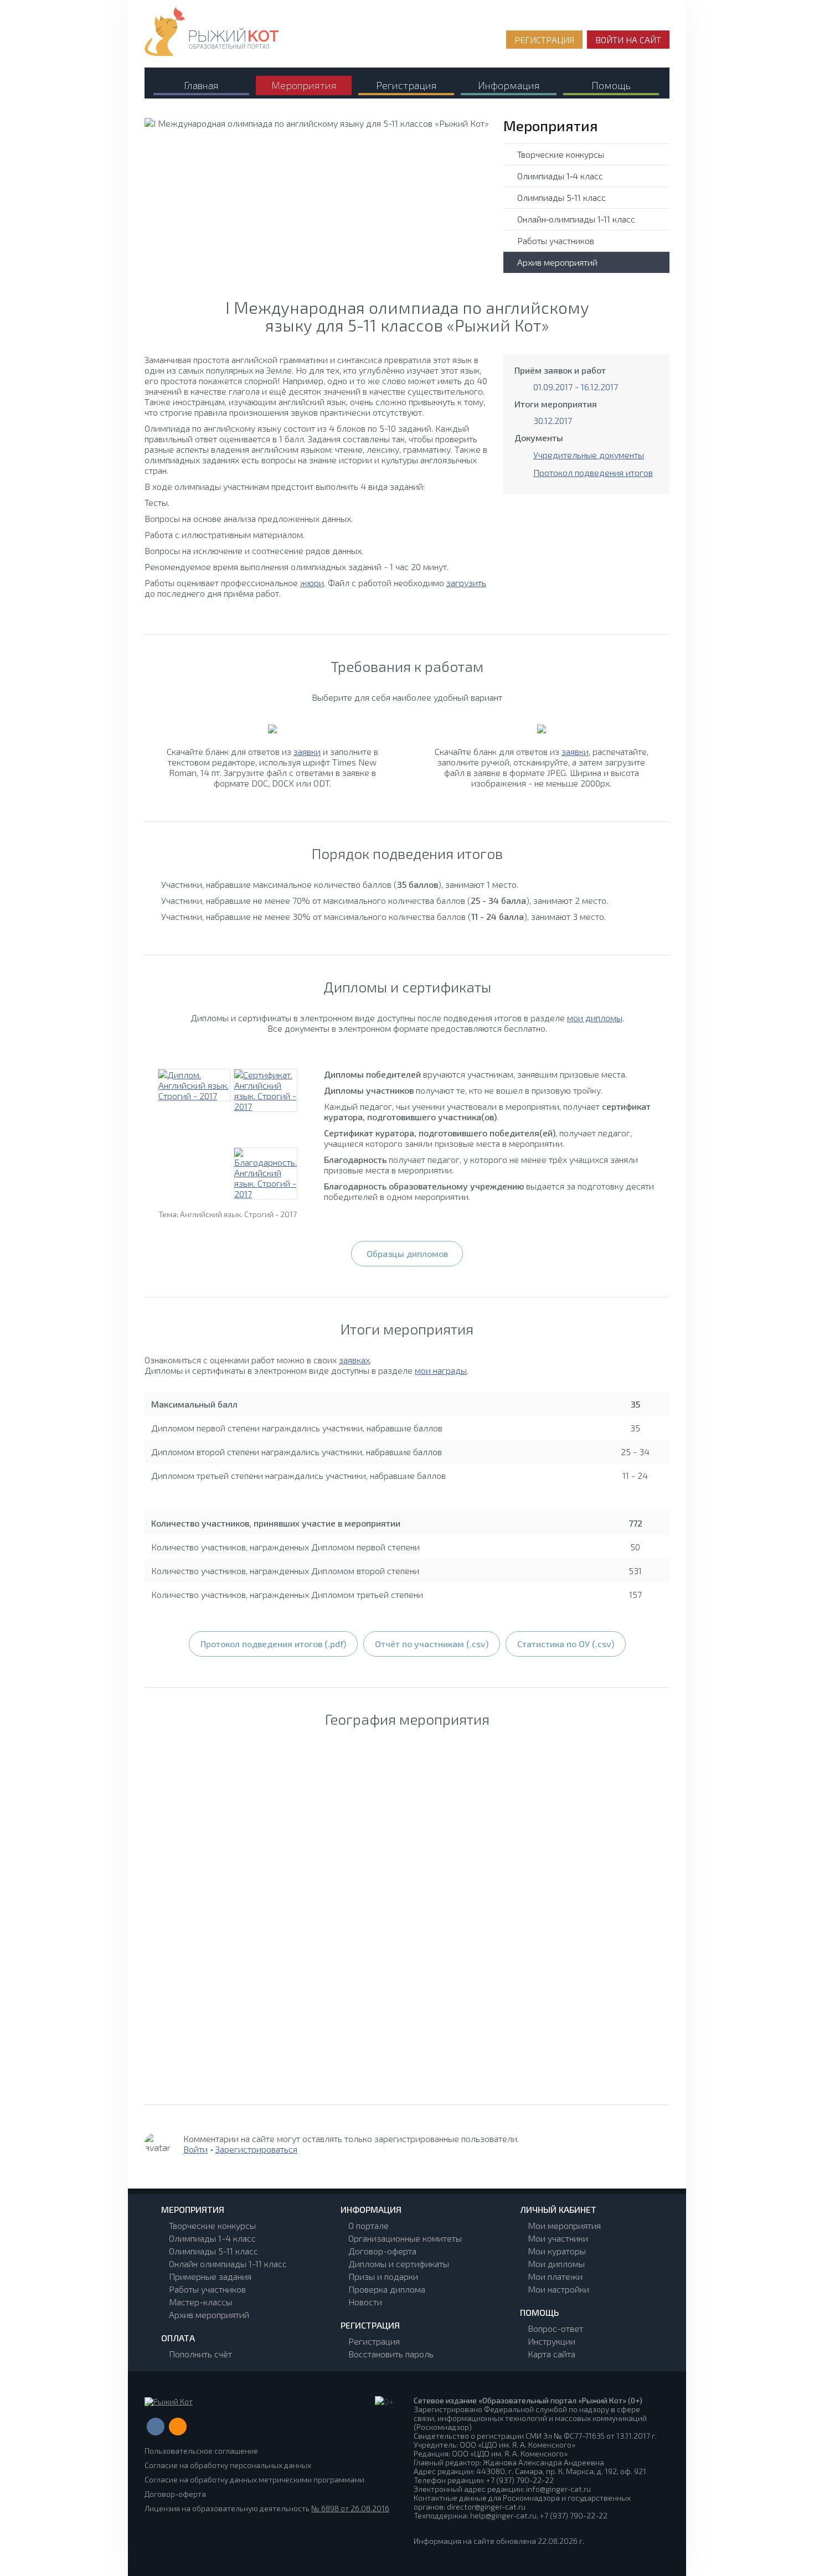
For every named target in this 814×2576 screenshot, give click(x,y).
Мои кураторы (557, 2251)
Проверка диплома (387, 2289)
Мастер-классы (200, 2302)
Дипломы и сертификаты (399, 2264)
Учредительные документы (589, 455)
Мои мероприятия (564, 2225)
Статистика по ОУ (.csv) (566, 1644)
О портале (369, 2225)
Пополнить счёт (200, 2354)
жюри (312, 583)
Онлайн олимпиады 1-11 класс (228, 2264)
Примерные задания (210, 2276)
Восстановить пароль (391, 2354)
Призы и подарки (383, 2276)
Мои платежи (555, 2276)
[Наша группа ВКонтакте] (156, 2427)
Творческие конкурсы (561, 154)
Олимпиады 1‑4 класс (560, 176)
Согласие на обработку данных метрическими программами (254, 2479)
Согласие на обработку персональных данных (228, 2465)
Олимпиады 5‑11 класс (561, 197)
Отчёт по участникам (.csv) (432, 1644)
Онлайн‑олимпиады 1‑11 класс (576, 219)
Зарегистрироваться (256, 2149)
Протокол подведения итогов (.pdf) (273, 1644)
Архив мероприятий (557, 262)
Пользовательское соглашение (201, 2451)
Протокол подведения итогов (593, 472)
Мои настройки (558, 2289)
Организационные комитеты (405, 2238)
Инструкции (552, 2341)
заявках (354, 1360)
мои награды (441, 1370)
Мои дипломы (556, 2264)
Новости (365, 2302)
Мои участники (558, 2238)
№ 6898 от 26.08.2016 (350, 2508)
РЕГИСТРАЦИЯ (544, 40)
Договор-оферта (382, 2251)
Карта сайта (552, 2354)
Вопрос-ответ (555, 2328)
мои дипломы (595, 1018)
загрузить (466, 583)
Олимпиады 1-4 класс (212, 2238)
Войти (195, 2149)
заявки (307, 751)
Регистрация (374, 2341)
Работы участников (556, 240)
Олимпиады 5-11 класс (213, 2251)
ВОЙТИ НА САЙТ (628, 40)
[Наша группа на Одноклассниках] (178, 2427)
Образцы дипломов (407, 1253)
